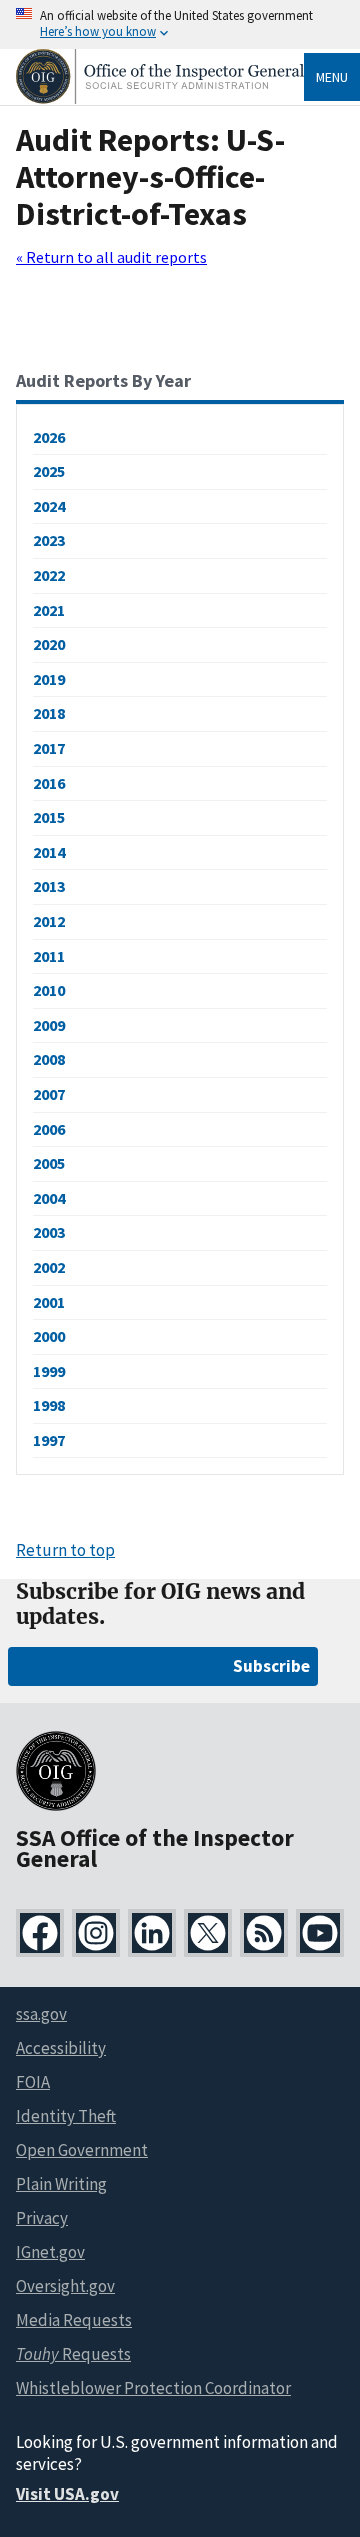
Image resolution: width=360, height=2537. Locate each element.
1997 (49, 1440)
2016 (49, 783)
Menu (332, 77)
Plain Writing (61, 2184)
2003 (49, 1232)
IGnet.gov (50, 2252)
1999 (49, 1371)
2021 (49, 610)
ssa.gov (41, 2014)
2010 (49, 990)
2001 (49, 1302)
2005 (49, 1163)
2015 (49, 817)
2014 (49, 852)
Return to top (65, 1550)
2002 (49, 1267)
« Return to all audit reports (111, 257)
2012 (49, 921)
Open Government (82, 2150)
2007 (49, 1094)
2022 (49, 575)
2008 (49, 1059)
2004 (49, 1198)
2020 (49, 644)
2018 (49, 713)
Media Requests (74, 2320)
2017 (49, 748)
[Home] (160, 98)
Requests (73, 2354)
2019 (49, 679)
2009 (49, 1025)
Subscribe (271, 1666)
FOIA (33, 2082)
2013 (49, 886)
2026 (49, 437)
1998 (49, 1405)
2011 (49, 956)
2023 (49, 540)
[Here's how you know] (180, 24)
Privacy (42, 2218)
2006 (49, 1129)
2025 (49, 471)
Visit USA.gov (67, 2494)
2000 (49, 1336)
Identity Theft (66, 2116)
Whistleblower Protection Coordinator (153, 2388)
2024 (49, 506)
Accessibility (61, 2048)
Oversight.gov (65, 2286)
